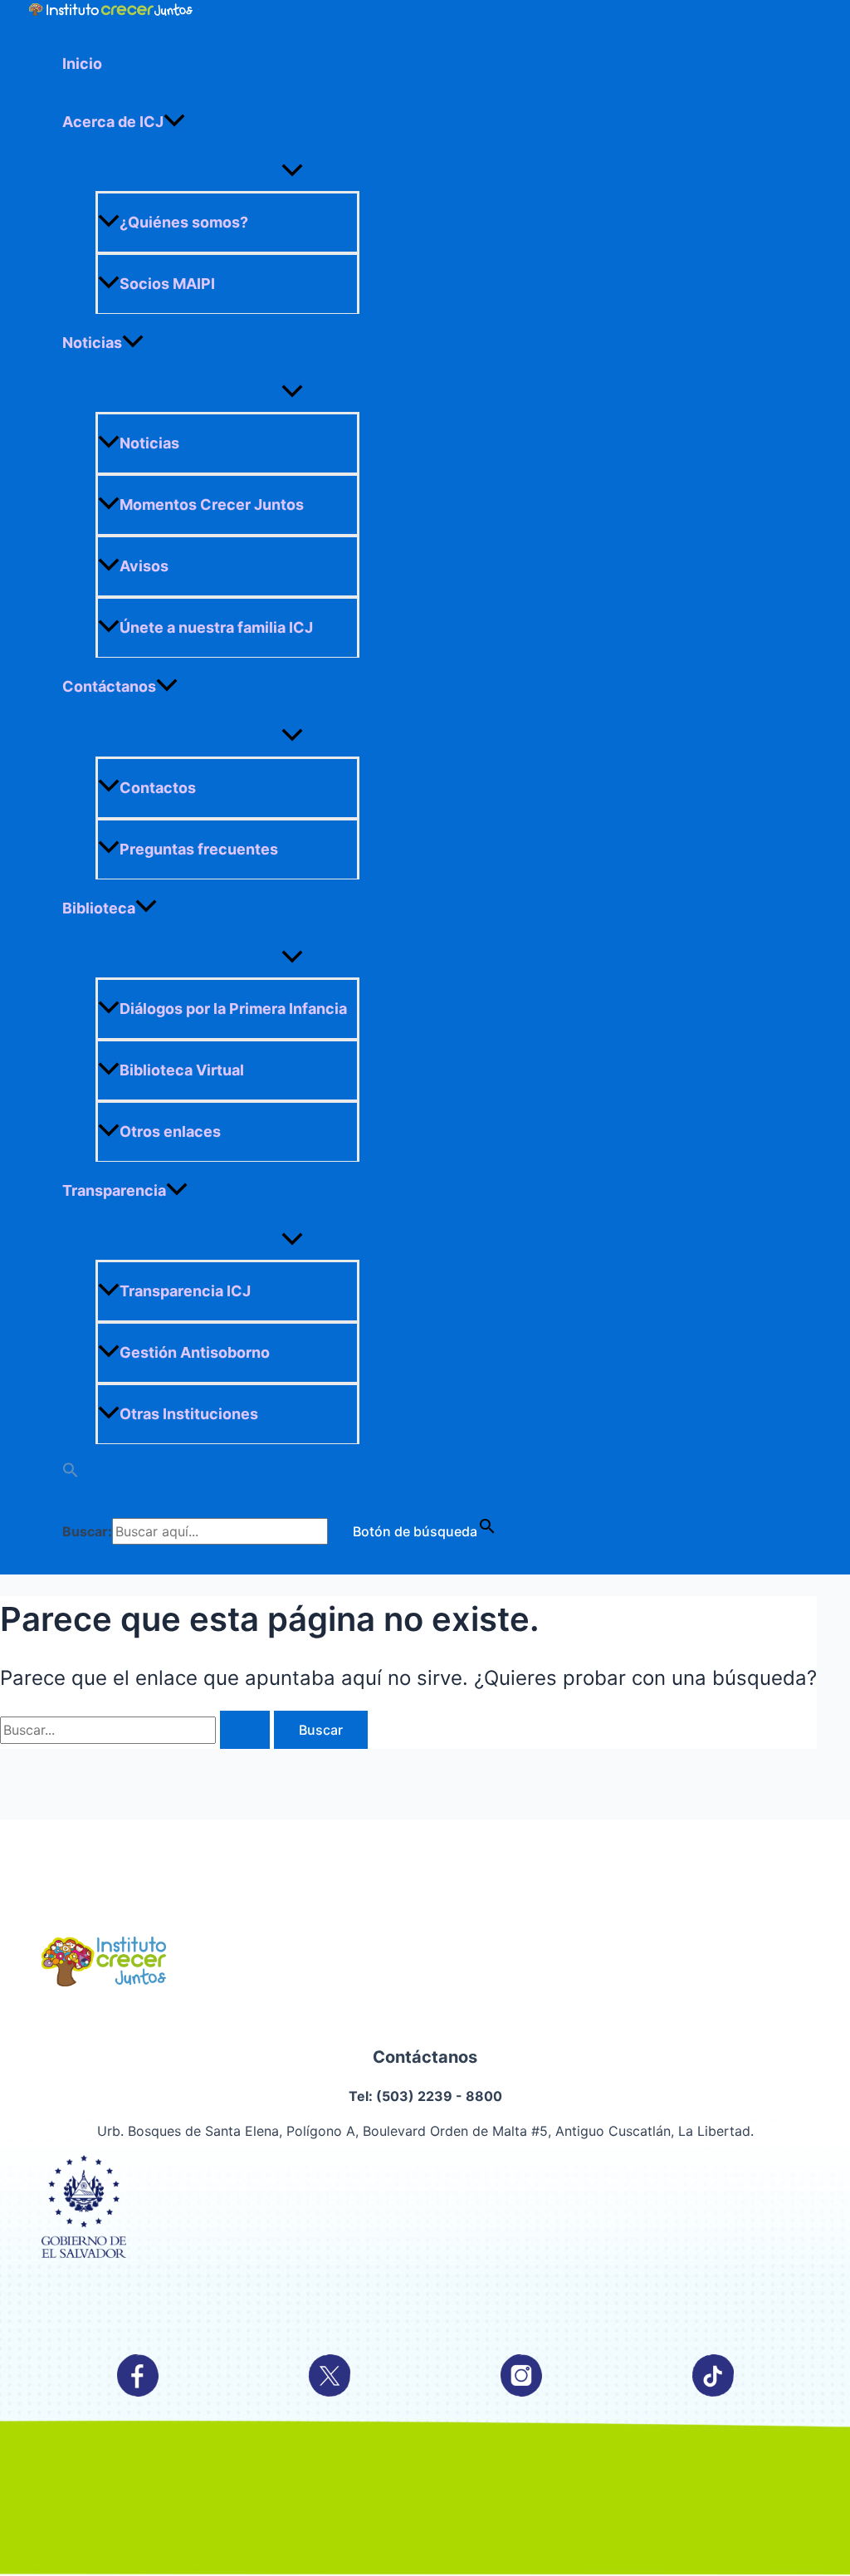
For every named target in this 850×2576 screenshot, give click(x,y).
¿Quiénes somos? (184, 222)
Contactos (158, 788)
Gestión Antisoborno (195, 1352)
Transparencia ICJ (185, 1291)
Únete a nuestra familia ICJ (216, 627)
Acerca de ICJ (113, 122)
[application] (174, 122)
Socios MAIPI (167, 284)
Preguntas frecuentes (199, 849)
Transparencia (114, 1190)
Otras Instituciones (189, 1414)
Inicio (82, 64)
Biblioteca (99, 908)
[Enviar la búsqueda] (245, 1730)
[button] (292, 1473)
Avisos (144, 566)
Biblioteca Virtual (182, 1070)
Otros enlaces (170, 1131)
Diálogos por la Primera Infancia (233, 1009)
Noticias (92, 343)
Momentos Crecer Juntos (212, 504)
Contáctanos (109, 686)
